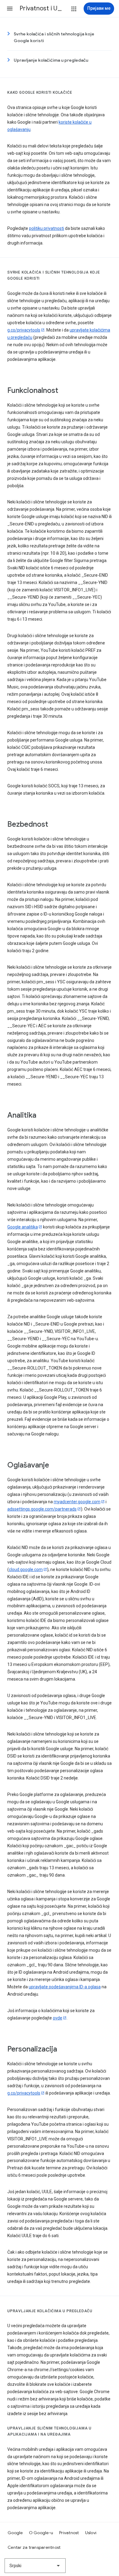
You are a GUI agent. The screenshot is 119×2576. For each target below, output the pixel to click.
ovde (58, 2018)
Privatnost (69, 2533)
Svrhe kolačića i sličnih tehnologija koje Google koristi (54, 37)
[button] (10, 9)
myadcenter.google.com (77, 1502)
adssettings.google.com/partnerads (42, 1509)
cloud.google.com (26, 1569)
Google (15, 2533)
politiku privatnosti (47, 228)
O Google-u (41, 2533)
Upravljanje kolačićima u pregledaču (51, 60)
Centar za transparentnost (34, 2547)
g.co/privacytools (24, 330)
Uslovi (91, 2533)
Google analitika (23, 1227)
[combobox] (35, 2566)
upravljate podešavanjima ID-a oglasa (65, 1987)
